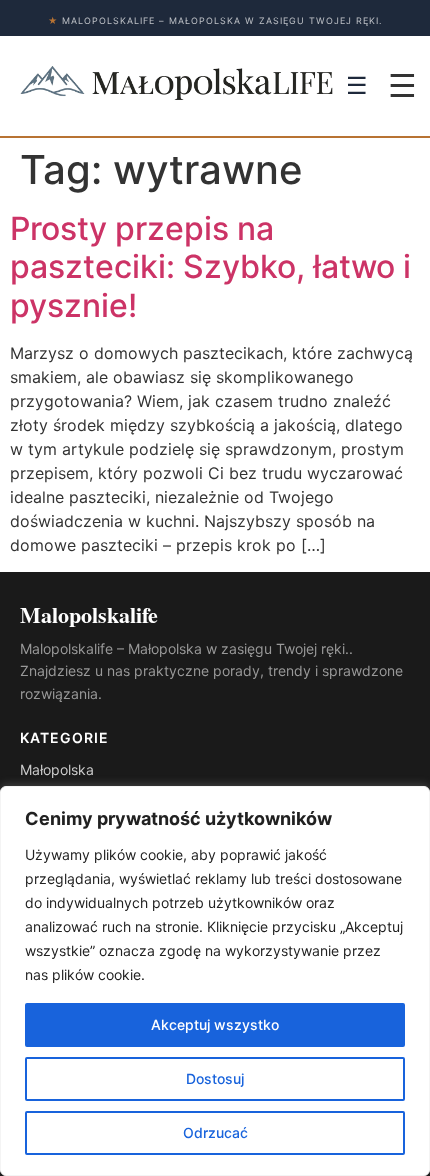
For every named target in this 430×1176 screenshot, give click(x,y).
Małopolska (57, 769)
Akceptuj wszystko (215, 1024)
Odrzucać (215, 1132)
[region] (215, 981)
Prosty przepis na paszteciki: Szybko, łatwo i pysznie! (210, 267)
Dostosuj (215, 1078)
